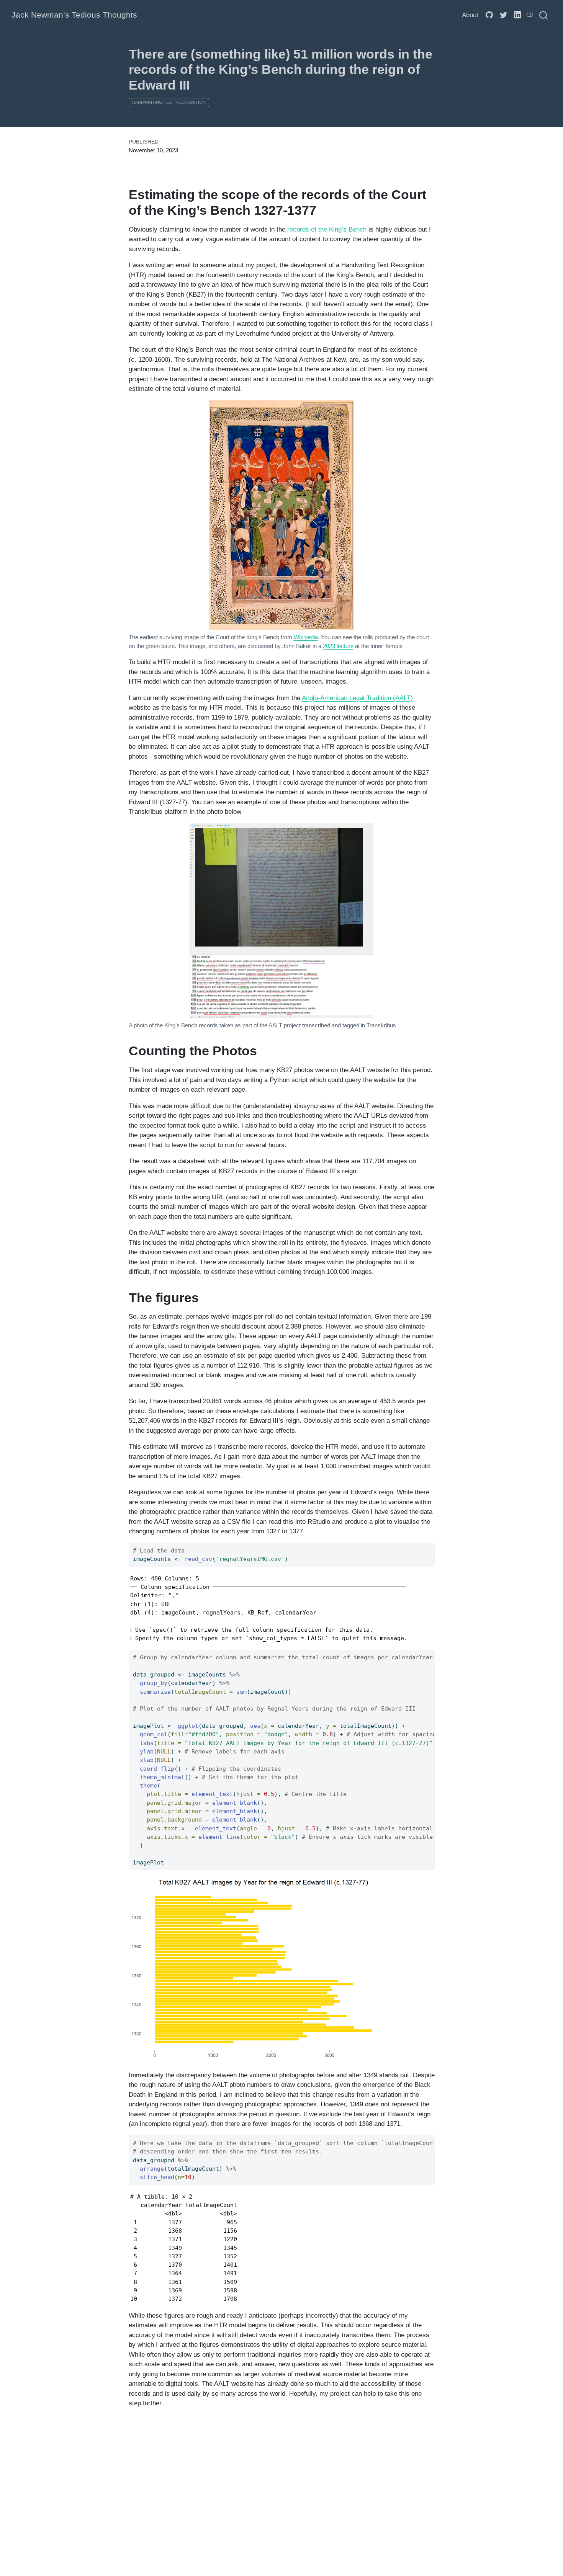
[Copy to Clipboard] (430, 1546)
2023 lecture (338, 646)
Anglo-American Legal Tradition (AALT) (357, 698)
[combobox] (544, 15)
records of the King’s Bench (327, 229)
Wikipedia (306, 637)
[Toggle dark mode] (530, 15)
